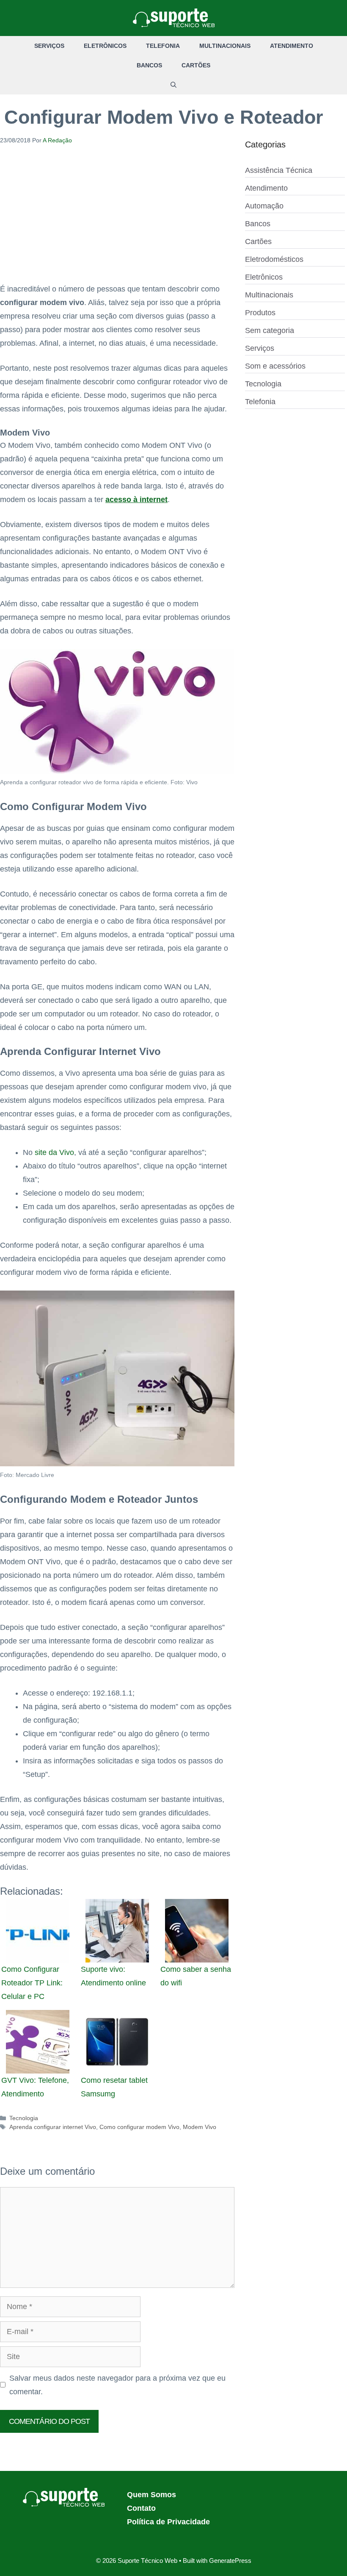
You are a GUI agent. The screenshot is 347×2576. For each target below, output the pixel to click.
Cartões (196, 65)
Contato (141, 2508)
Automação (264, 206)
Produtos (260, 313)
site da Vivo (54, 1152)
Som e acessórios (275, 366)
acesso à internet (136, 500)
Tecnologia (24, 2118)
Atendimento (292, 46)
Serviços (49, 46)
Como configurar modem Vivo (139, 2127)
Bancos (149, 65)
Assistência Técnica (279, 170)
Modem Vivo (200, 2127)
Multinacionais (225, 46)
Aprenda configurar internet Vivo (53, 2127)
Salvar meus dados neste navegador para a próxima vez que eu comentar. (117, 2385)
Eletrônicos (105, 46)
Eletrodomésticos (274, 259)
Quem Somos (151, 2495)
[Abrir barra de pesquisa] (173, 85)
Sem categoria (270, 330)
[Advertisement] (117, 219)
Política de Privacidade (168, 2522)
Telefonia (163, 46)
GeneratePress (230, 2561)
